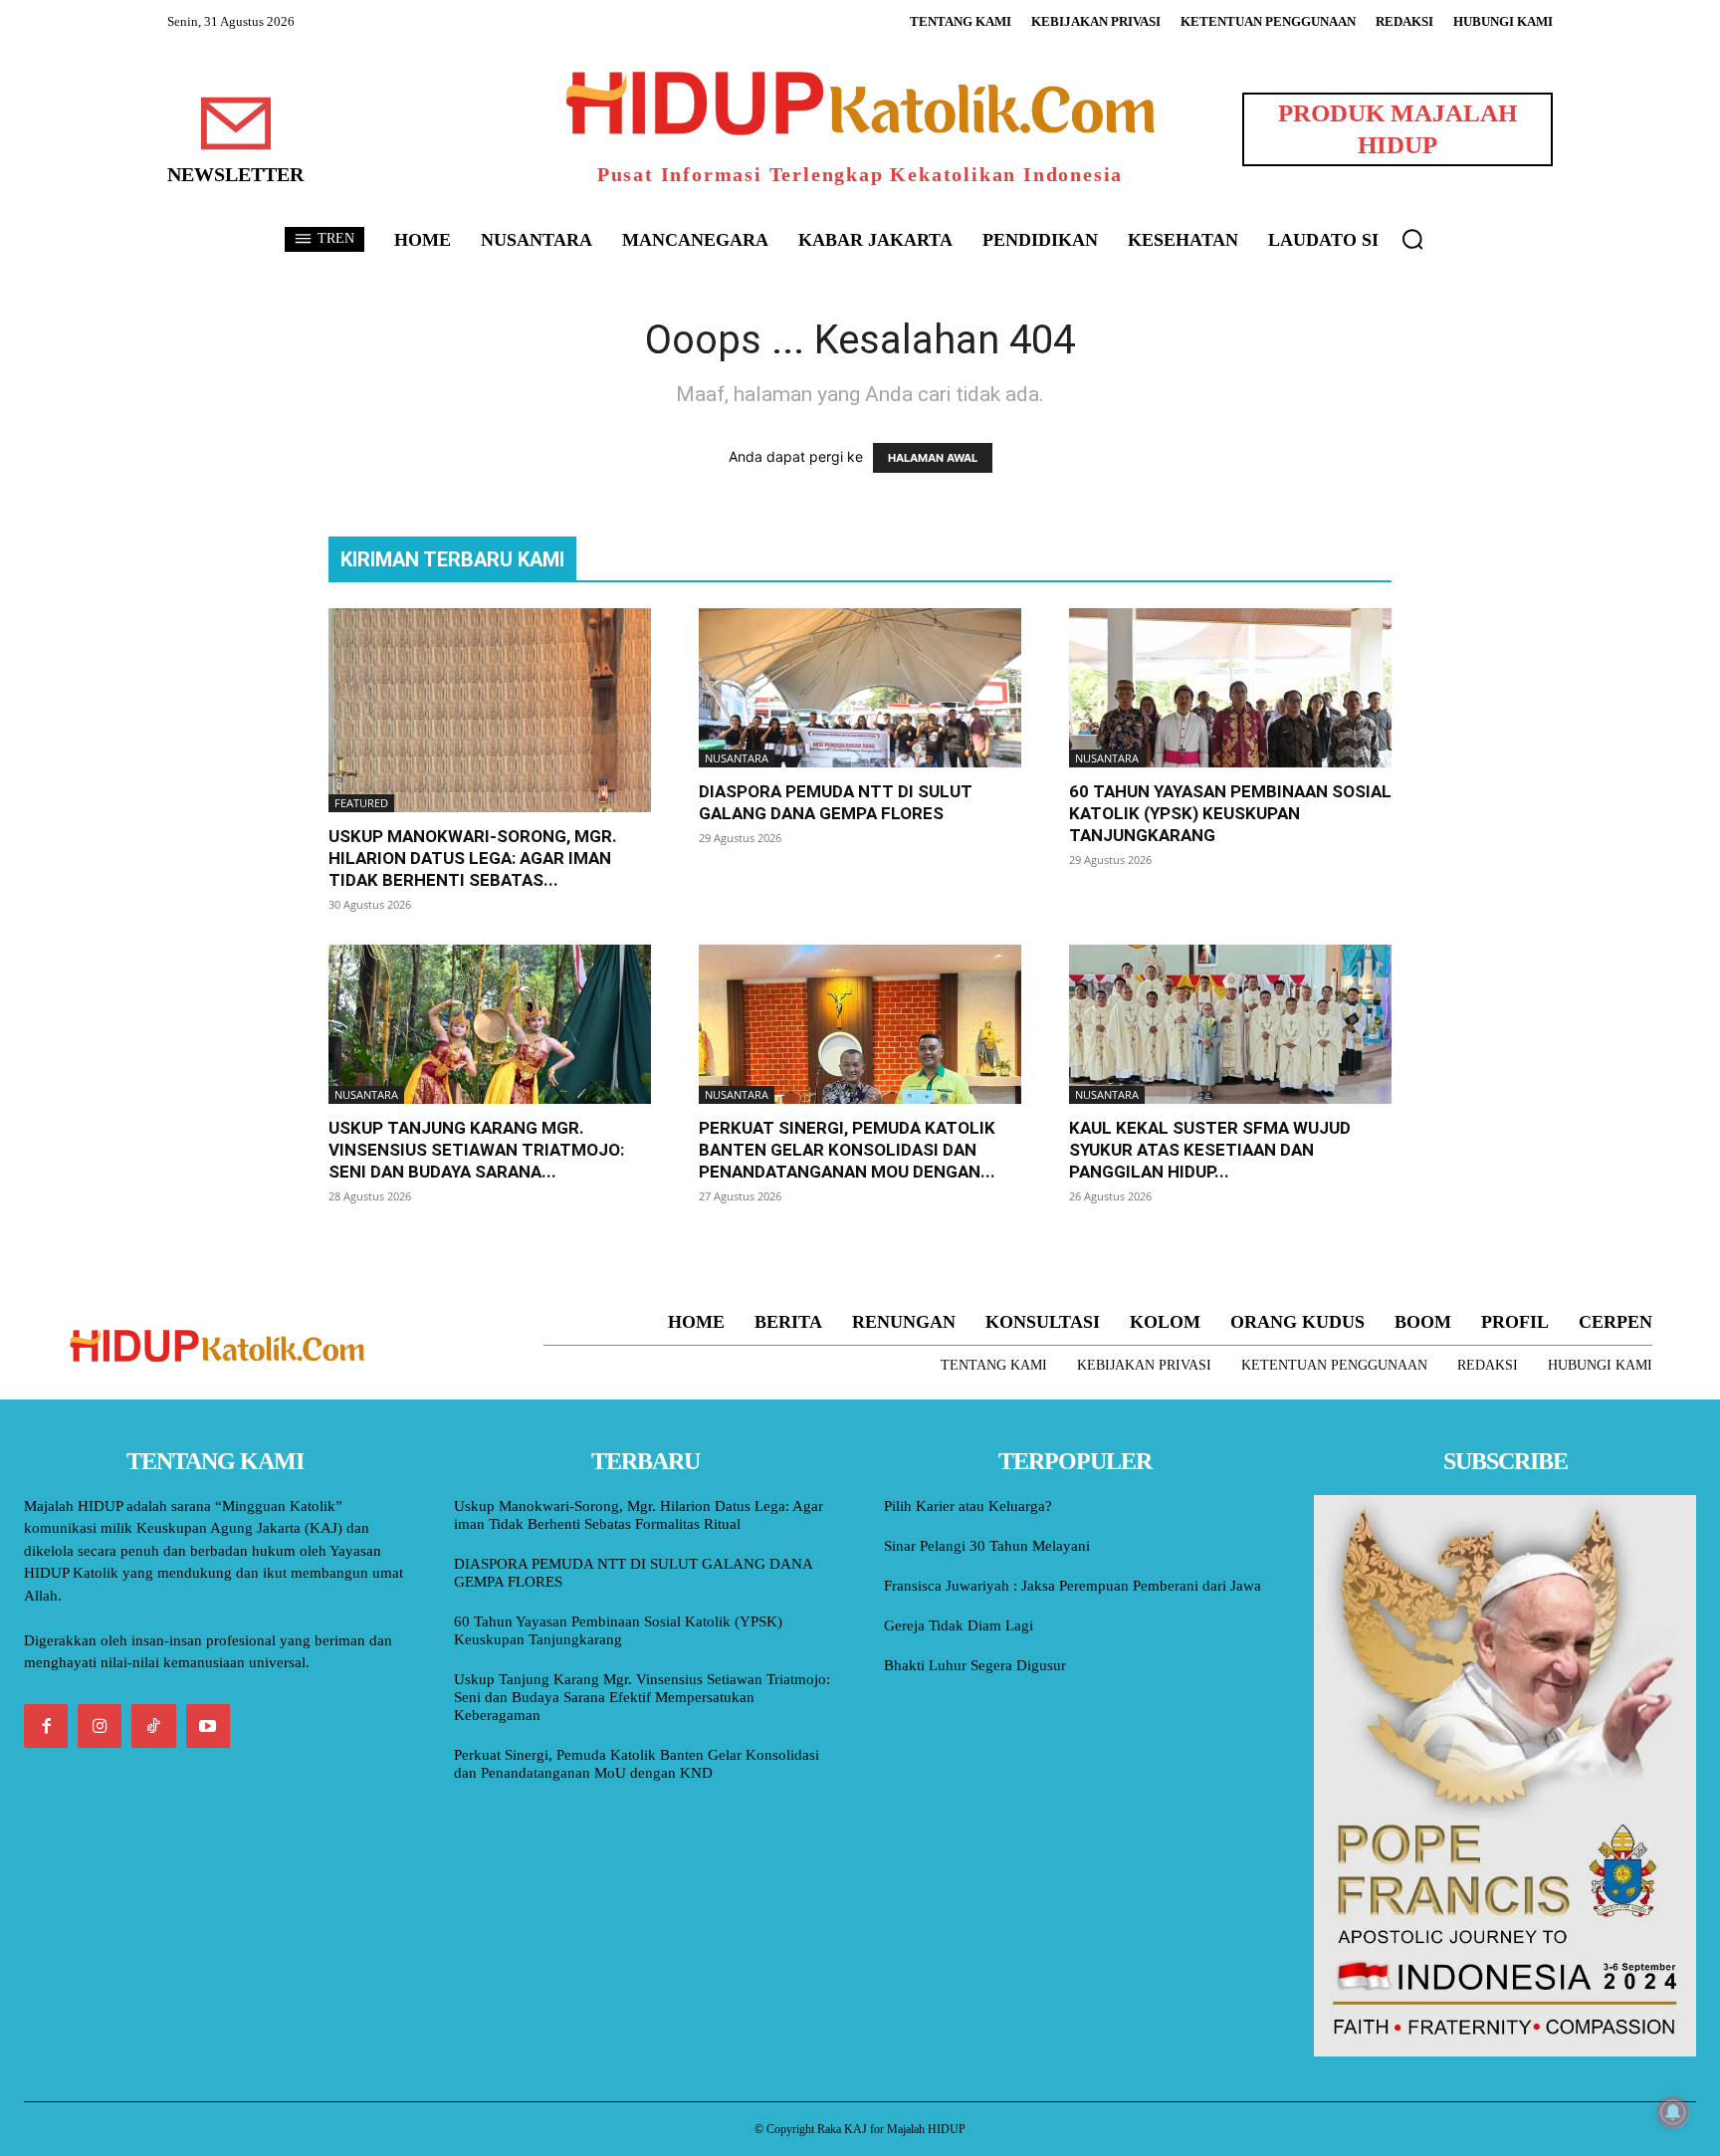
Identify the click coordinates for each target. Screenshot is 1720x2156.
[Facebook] (46, 1726)
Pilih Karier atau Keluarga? (968, 1506)
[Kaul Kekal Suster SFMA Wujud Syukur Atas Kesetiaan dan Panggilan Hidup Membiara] (1230, 1024)
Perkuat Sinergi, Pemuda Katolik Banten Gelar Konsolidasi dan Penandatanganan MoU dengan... (847, 1150)
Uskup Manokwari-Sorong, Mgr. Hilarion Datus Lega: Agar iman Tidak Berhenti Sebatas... (473, 858)
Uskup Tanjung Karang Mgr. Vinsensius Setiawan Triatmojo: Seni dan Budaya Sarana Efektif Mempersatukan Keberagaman (642, 1697)
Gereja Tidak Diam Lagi (959, 1625)
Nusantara (737, 758)
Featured (361, 803)
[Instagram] (100, 1726)
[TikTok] (153, 1726)
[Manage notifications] (1673, 2112)
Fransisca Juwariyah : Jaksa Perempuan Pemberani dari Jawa (1073, 1586)
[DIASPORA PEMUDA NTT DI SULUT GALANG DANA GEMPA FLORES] (860, 688)
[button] (1412, 239)
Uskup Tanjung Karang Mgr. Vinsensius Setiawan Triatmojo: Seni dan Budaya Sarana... (476, 1150)
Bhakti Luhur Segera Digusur (975, 1665)
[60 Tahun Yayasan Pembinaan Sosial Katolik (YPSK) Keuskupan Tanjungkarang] (1230, 688)
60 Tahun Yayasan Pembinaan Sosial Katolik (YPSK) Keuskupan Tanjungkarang (1230, 813)
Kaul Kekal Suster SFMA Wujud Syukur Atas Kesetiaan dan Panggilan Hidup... (1210, 1150)
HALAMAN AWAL (933, 458)
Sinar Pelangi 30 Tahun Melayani (987, 1546)
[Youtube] (208, 1726)
